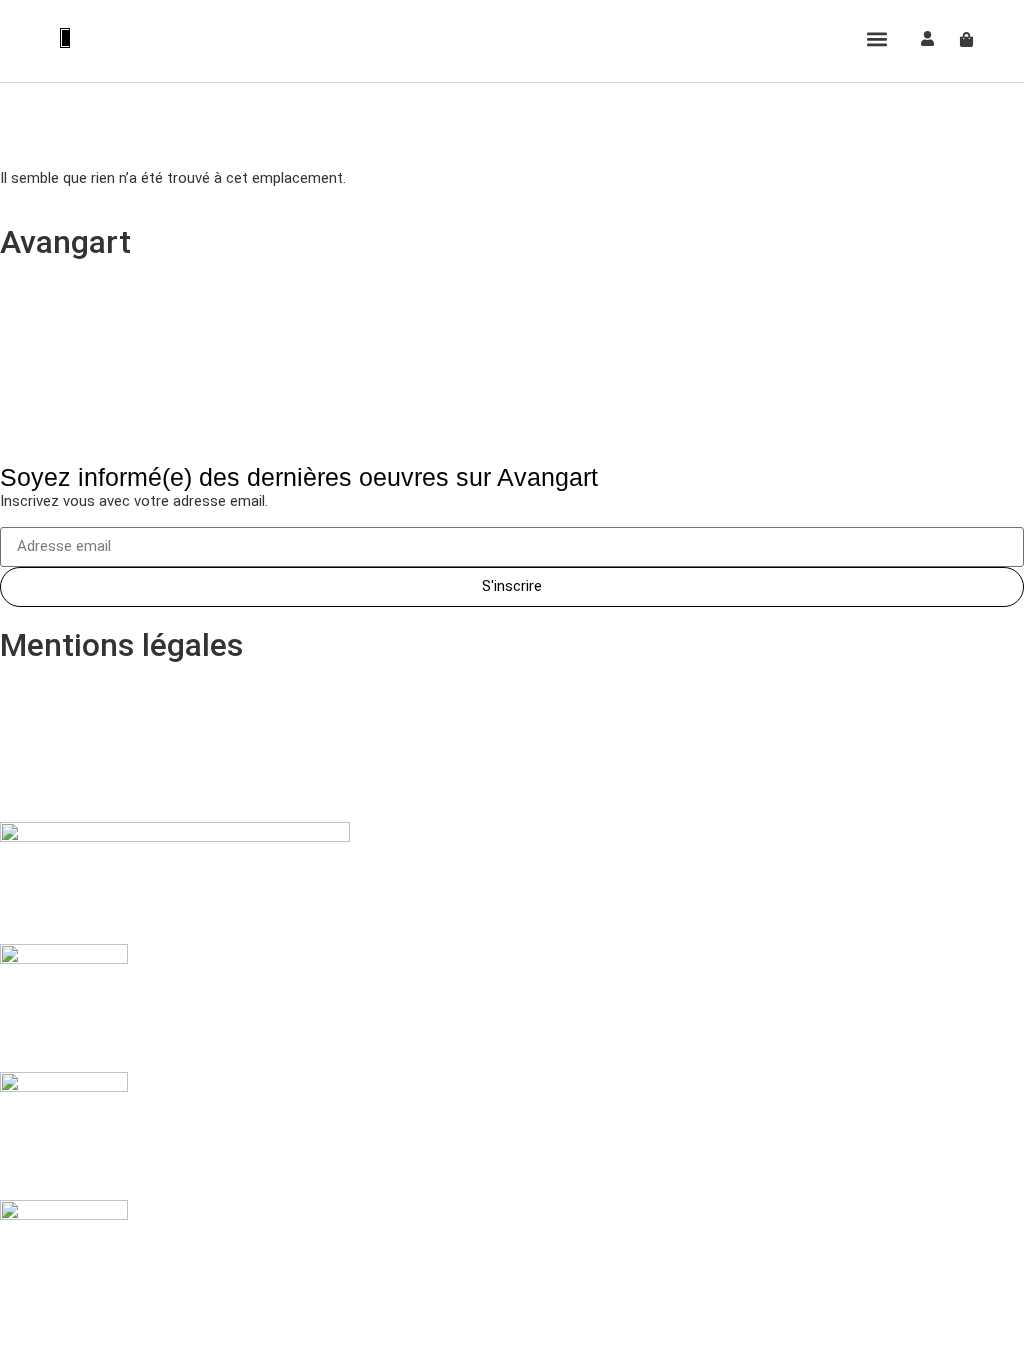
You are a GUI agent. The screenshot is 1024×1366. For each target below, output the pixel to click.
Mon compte (66, 281)
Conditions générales (97, 776)
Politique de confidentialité (119, 730)
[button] (877, 38)
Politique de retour (88, 684)
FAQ (34, 373)
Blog (36, 327)
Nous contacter (77, 419)
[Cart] (966, 39)
